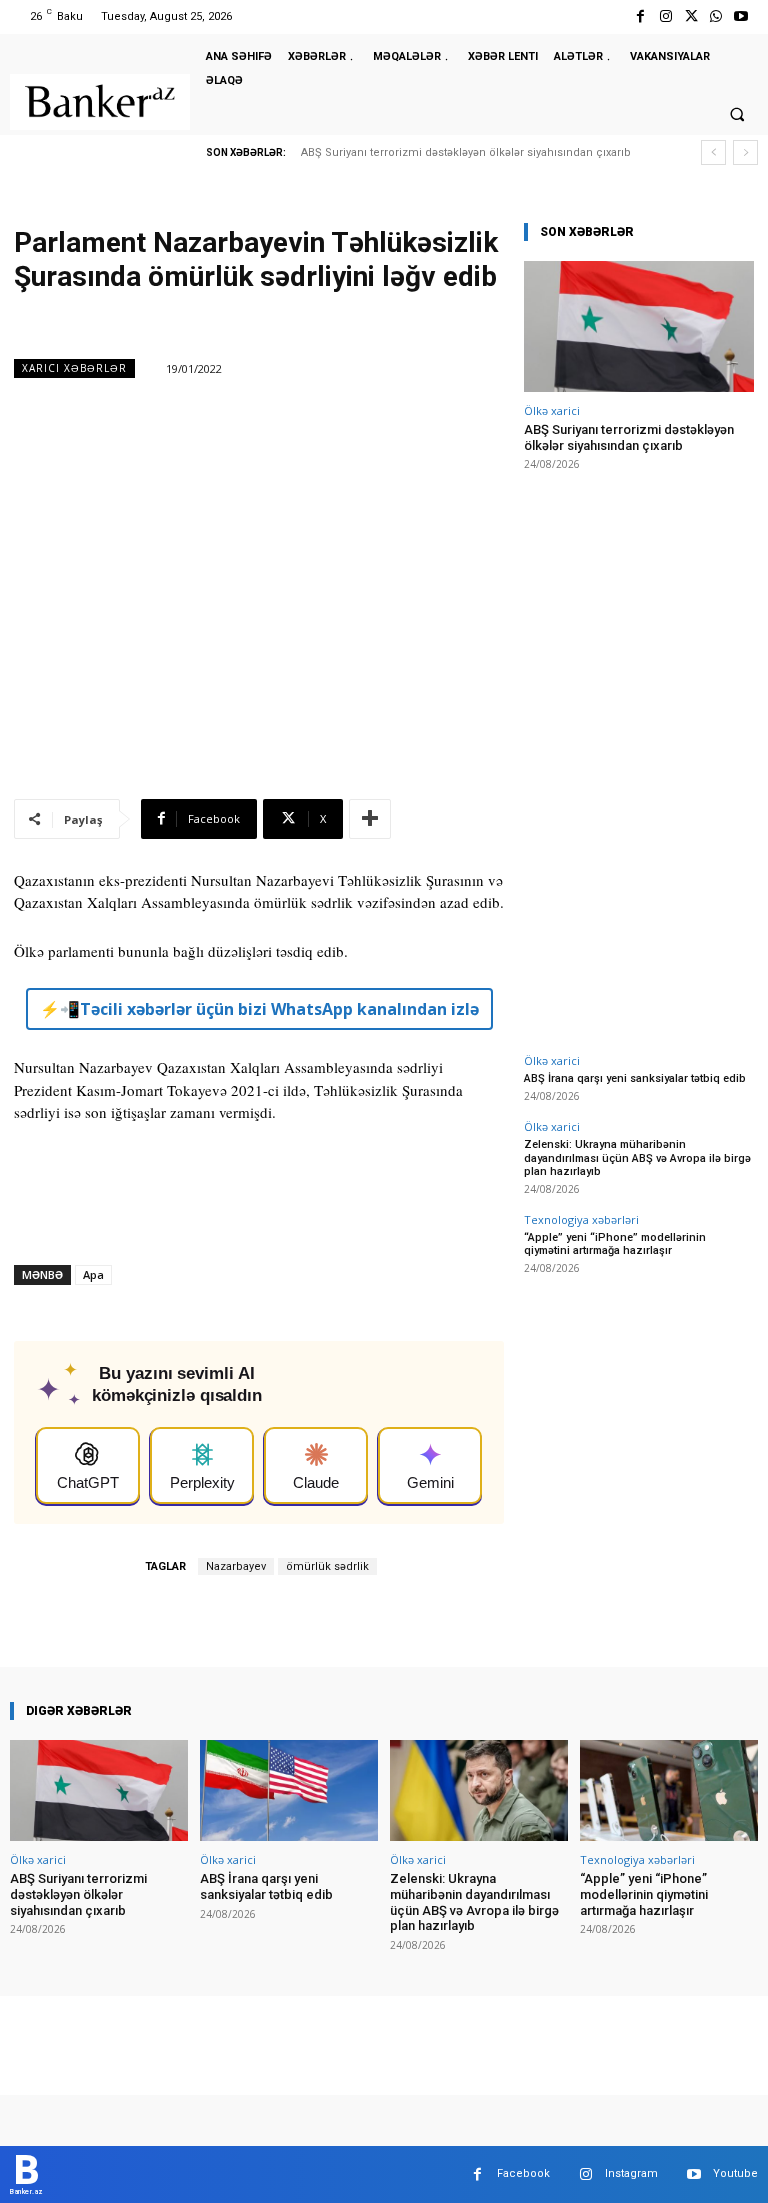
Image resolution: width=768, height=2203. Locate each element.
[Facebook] (640, 16)
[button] (737, 114)
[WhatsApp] (716, 16)
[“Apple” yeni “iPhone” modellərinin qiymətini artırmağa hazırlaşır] (669, 1790)
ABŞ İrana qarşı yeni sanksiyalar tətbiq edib (635, 1078)
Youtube (735, 2173)
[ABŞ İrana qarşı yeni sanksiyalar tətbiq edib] (289, 1790)
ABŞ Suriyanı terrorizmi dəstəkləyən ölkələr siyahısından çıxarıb (466, 152)
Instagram (631, 2173)
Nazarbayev (236, 1566)
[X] (690, 16)
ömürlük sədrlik (327, 1566)
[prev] (713, 152)
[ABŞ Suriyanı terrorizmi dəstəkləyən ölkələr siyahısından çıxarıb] (639, 326)
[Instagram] (665, 16)
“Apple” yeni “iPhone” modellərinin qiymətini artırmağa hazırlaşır (615, 1244)
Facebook (523, 2173)
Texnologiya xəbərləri (581, 1219)
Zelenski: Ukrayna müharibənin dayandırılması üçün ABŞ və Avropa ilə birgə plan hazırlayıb (637, 1157)
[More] (370, 819)
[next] (745, 152)
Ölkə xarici (552, 410)
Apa (93, 1274)
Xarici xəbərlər (74, 368)
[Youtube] (741, 16)
